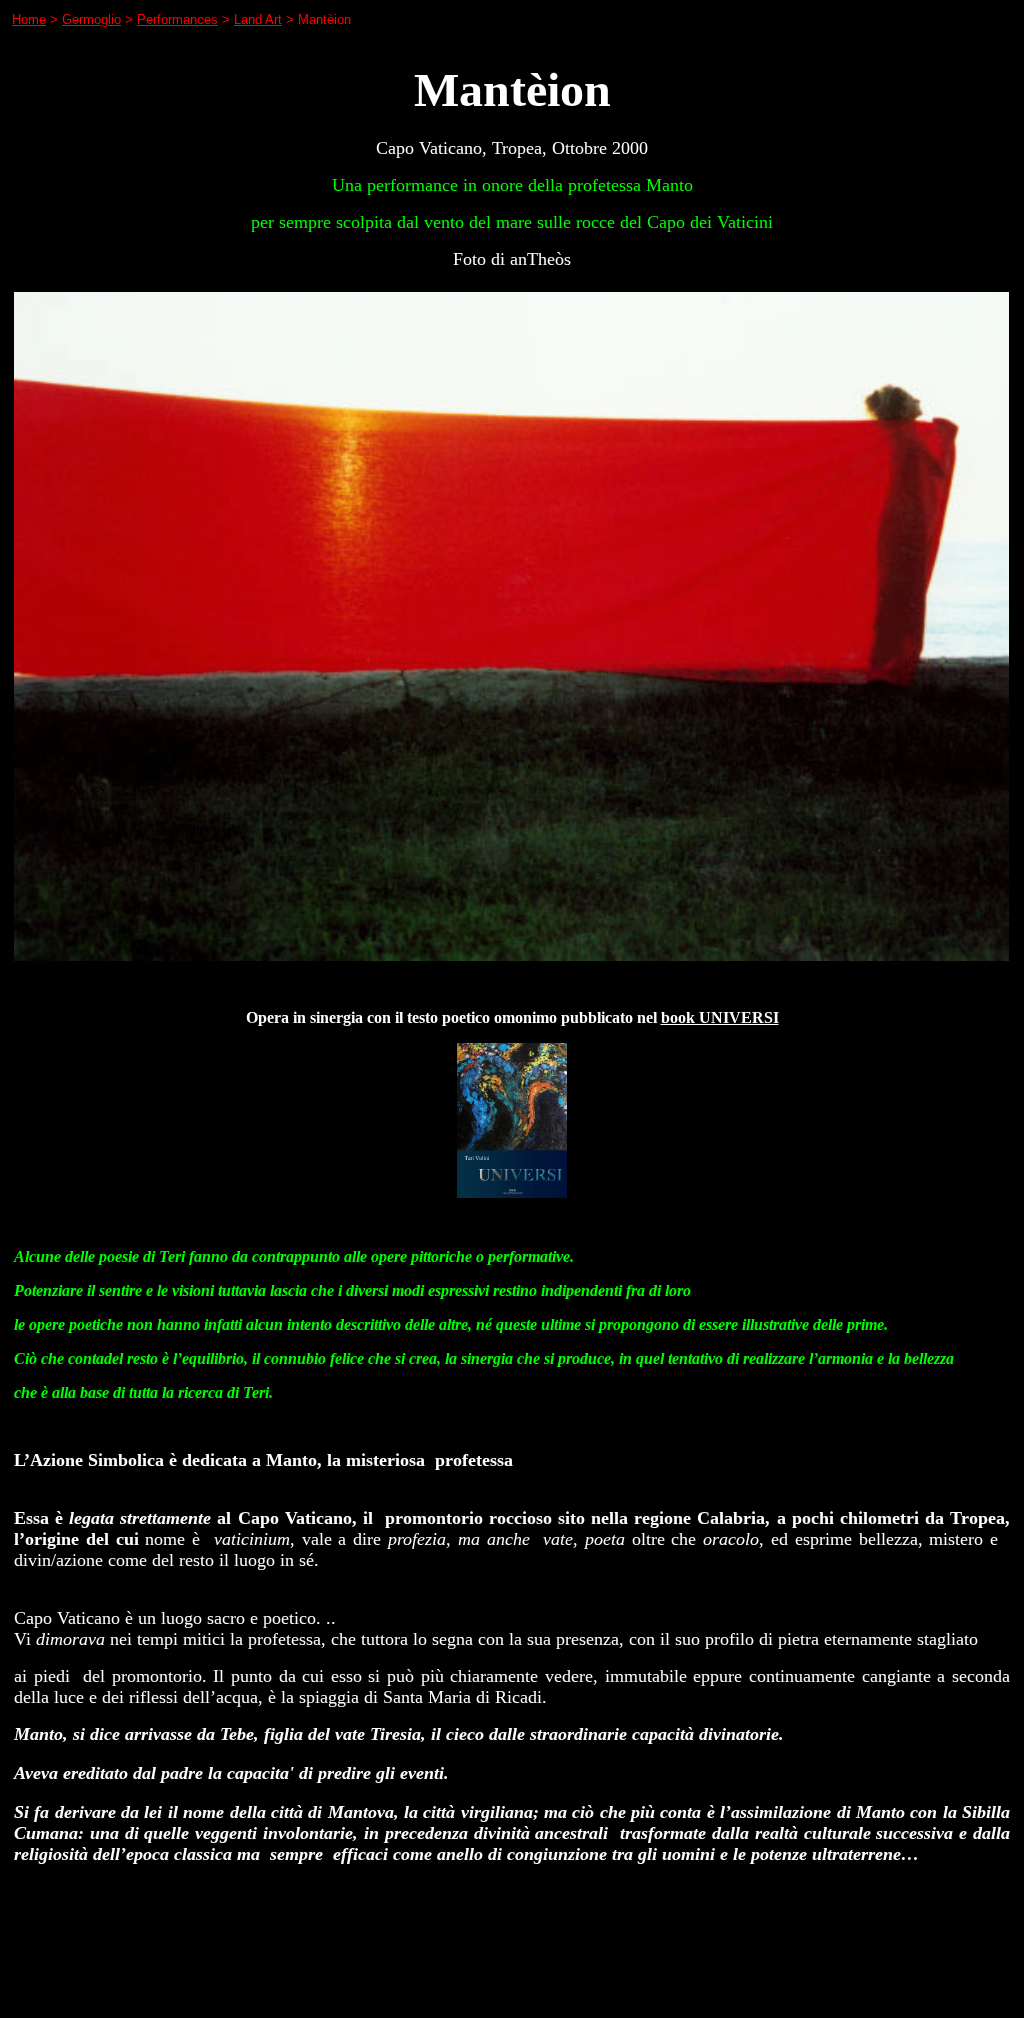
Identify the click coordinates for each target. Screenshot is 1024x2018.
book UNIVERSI (720, 1017)
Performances (177, 19)
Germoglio (91, 19)
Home (29, 19)
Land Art (258, 19)
